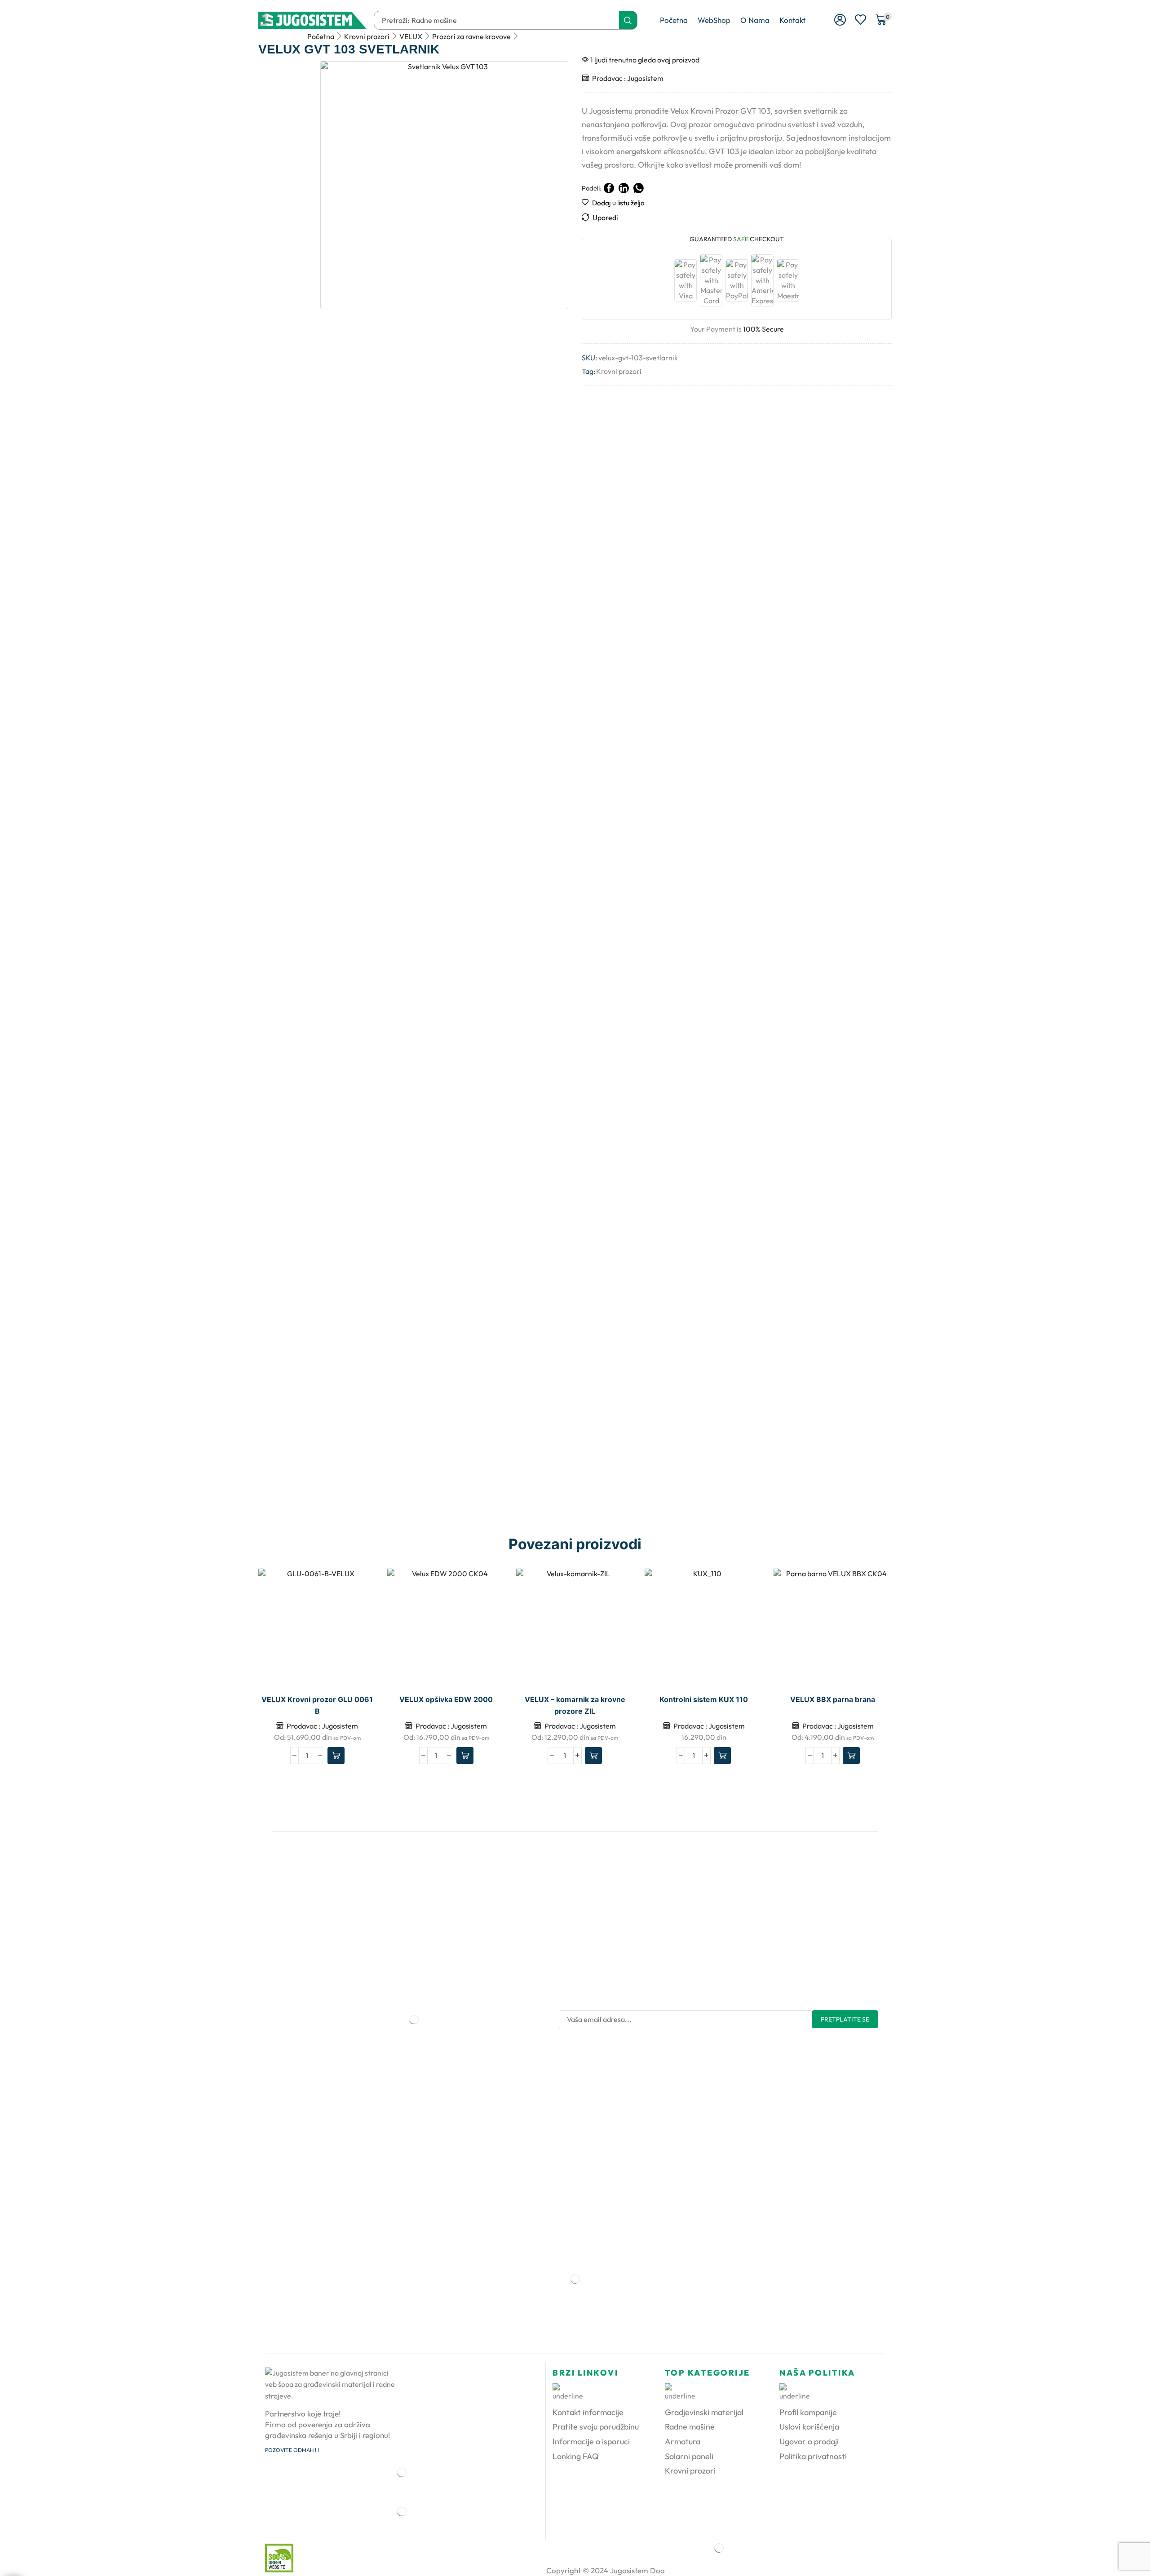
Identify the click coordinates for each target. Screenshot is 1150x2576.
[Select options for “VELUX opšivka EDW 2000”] (465, 1756)
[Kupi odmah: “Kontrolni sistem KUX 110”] (722, 1756)
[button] (840, 20)
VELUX (411, 36)
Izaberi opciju (360, 1627)
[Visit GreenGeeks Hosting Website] (276, 2557)
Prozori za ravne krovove (471, 36)
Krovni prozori (367, 36)
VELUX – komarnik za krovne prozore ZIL (575, 1705)
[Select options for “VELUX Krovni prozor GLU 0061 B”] (336, 1756)
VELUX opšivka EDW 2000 (446, 1700)
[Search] (628, 20)
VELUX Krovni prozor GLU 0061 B (317, 1705)
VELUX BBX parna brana (833, 1700)
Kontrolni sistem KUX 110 (704, 1700)
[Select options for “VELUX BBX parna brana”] (851, 1756)
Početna (321, 36)
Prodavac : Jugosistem (628, 78)
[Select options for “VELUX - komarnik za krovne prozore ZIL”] (593, 1756)
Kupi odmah (746, 1627)
